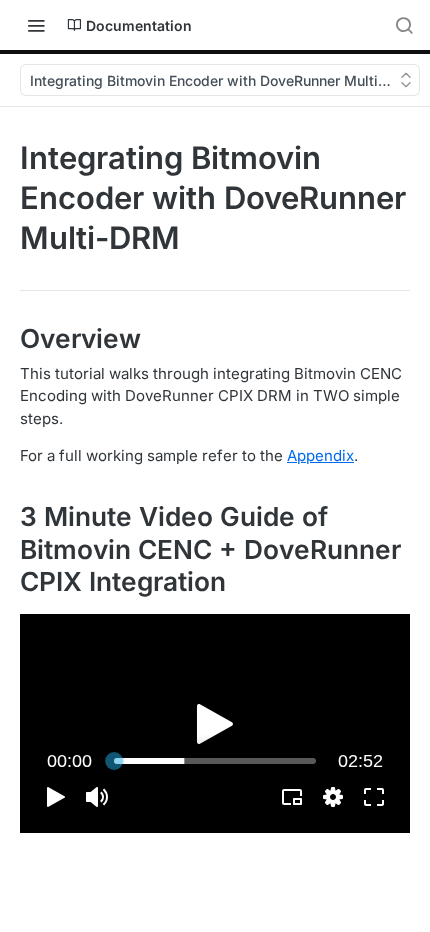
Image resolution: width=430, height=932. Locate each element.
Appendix (320, 455)
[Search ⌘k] (404, 25)
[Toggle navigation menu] (36, 25)
